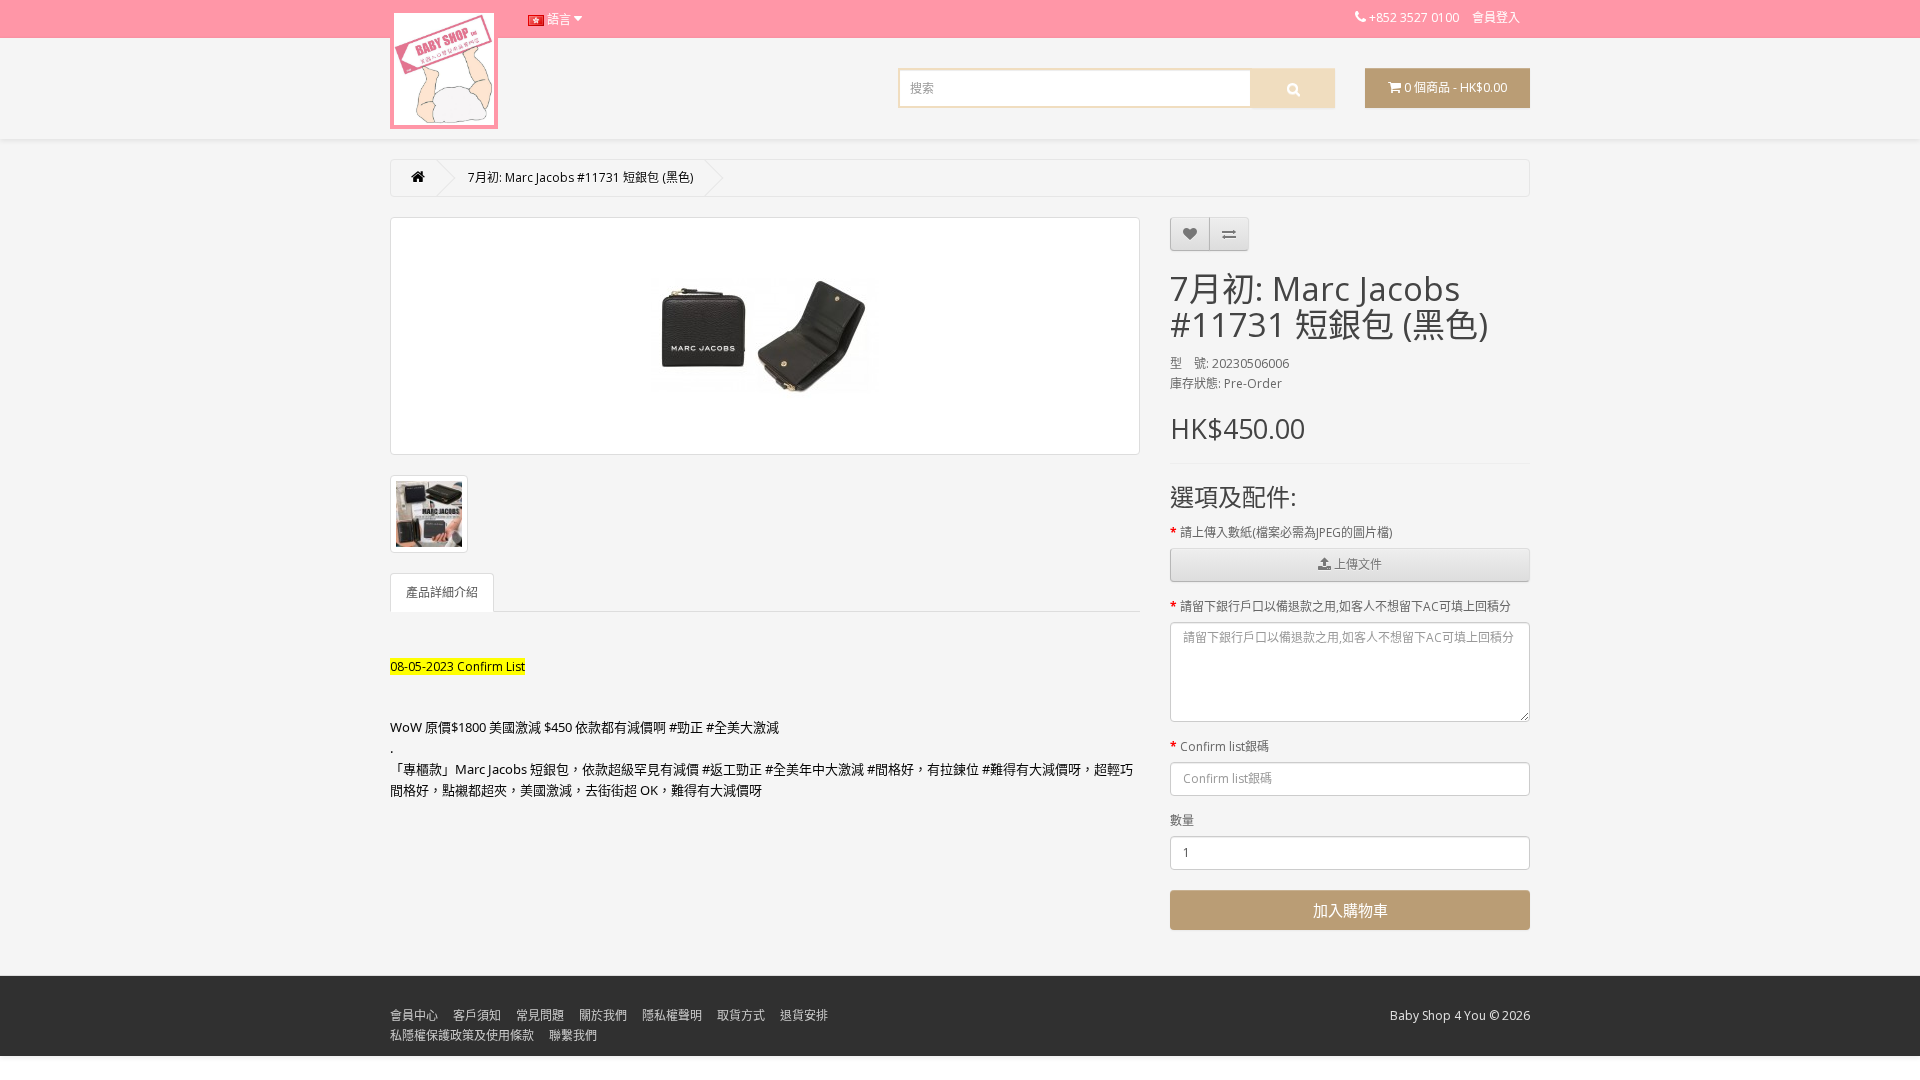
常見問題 (540, 1015)
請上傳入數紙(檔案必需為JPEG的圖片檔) (1286, 532)
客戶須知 (477, 1015)
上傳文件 (1356, 564)
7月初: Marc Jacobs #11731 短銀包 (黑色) (580, 177)
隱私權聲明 (672, 1015)
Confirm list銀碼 (1224, 746)
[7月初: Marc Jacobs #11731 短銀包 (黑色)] (765, 336)
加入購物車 (1350, 910)
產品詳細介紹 (442, 592)
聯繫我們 (573, 1035)
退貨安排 (804, 1015)
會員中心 (414, 1015)
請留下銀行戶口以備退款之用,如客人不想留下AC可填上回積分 (1345, 606)
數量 (1182, 820)
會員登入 (1496, 17)
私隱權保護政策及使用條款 (462, 1035)
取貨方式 (741, 1015)
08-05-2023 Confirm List (457, 666)
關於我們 (603, 1015)
